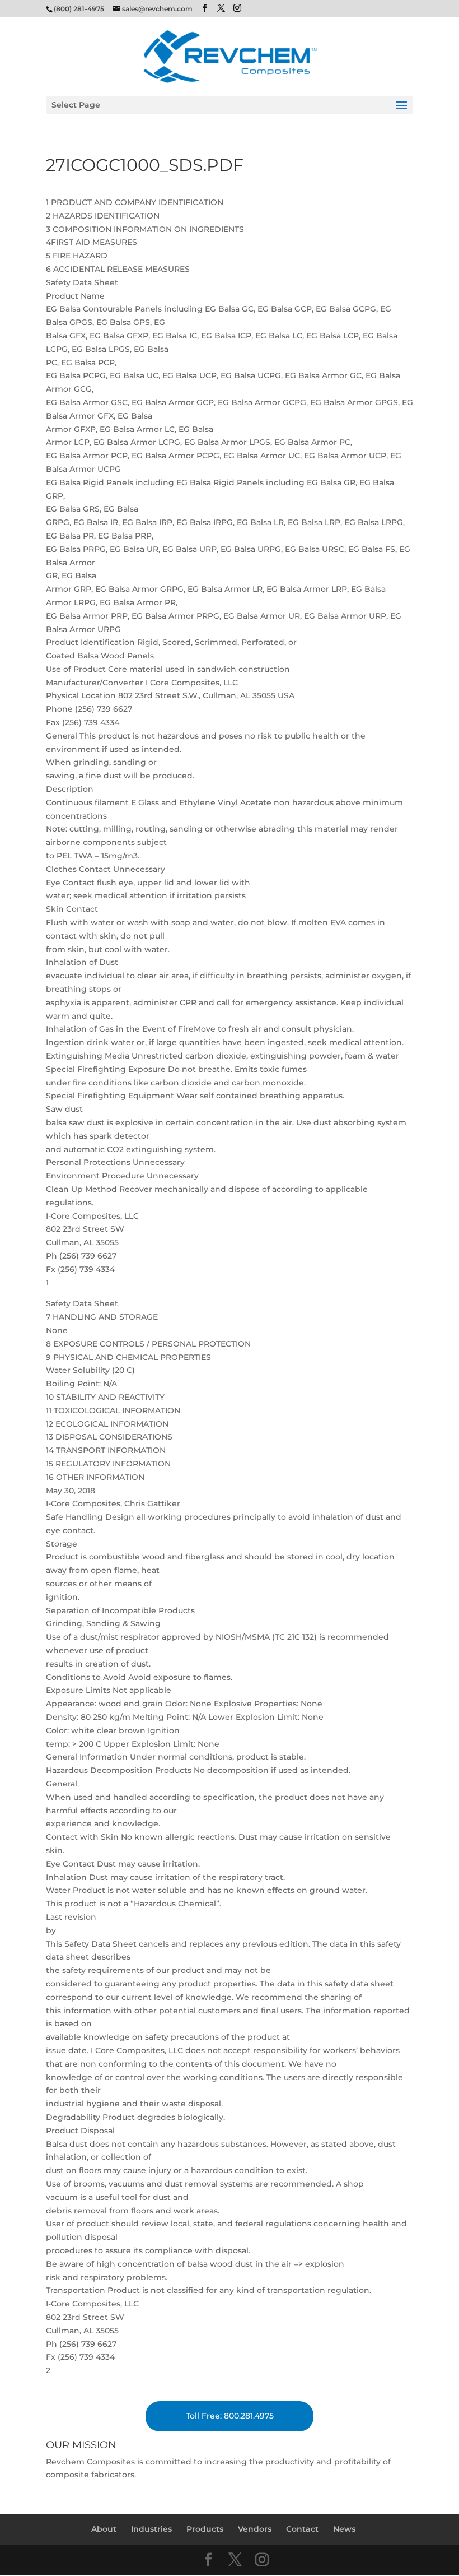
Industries (151, 2529)
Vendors (255, 2529)
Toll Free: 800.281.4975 (230, 2416)
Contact (302, 2529)
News (344, 2529)
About (104, 2529)
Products (205, 2529)
